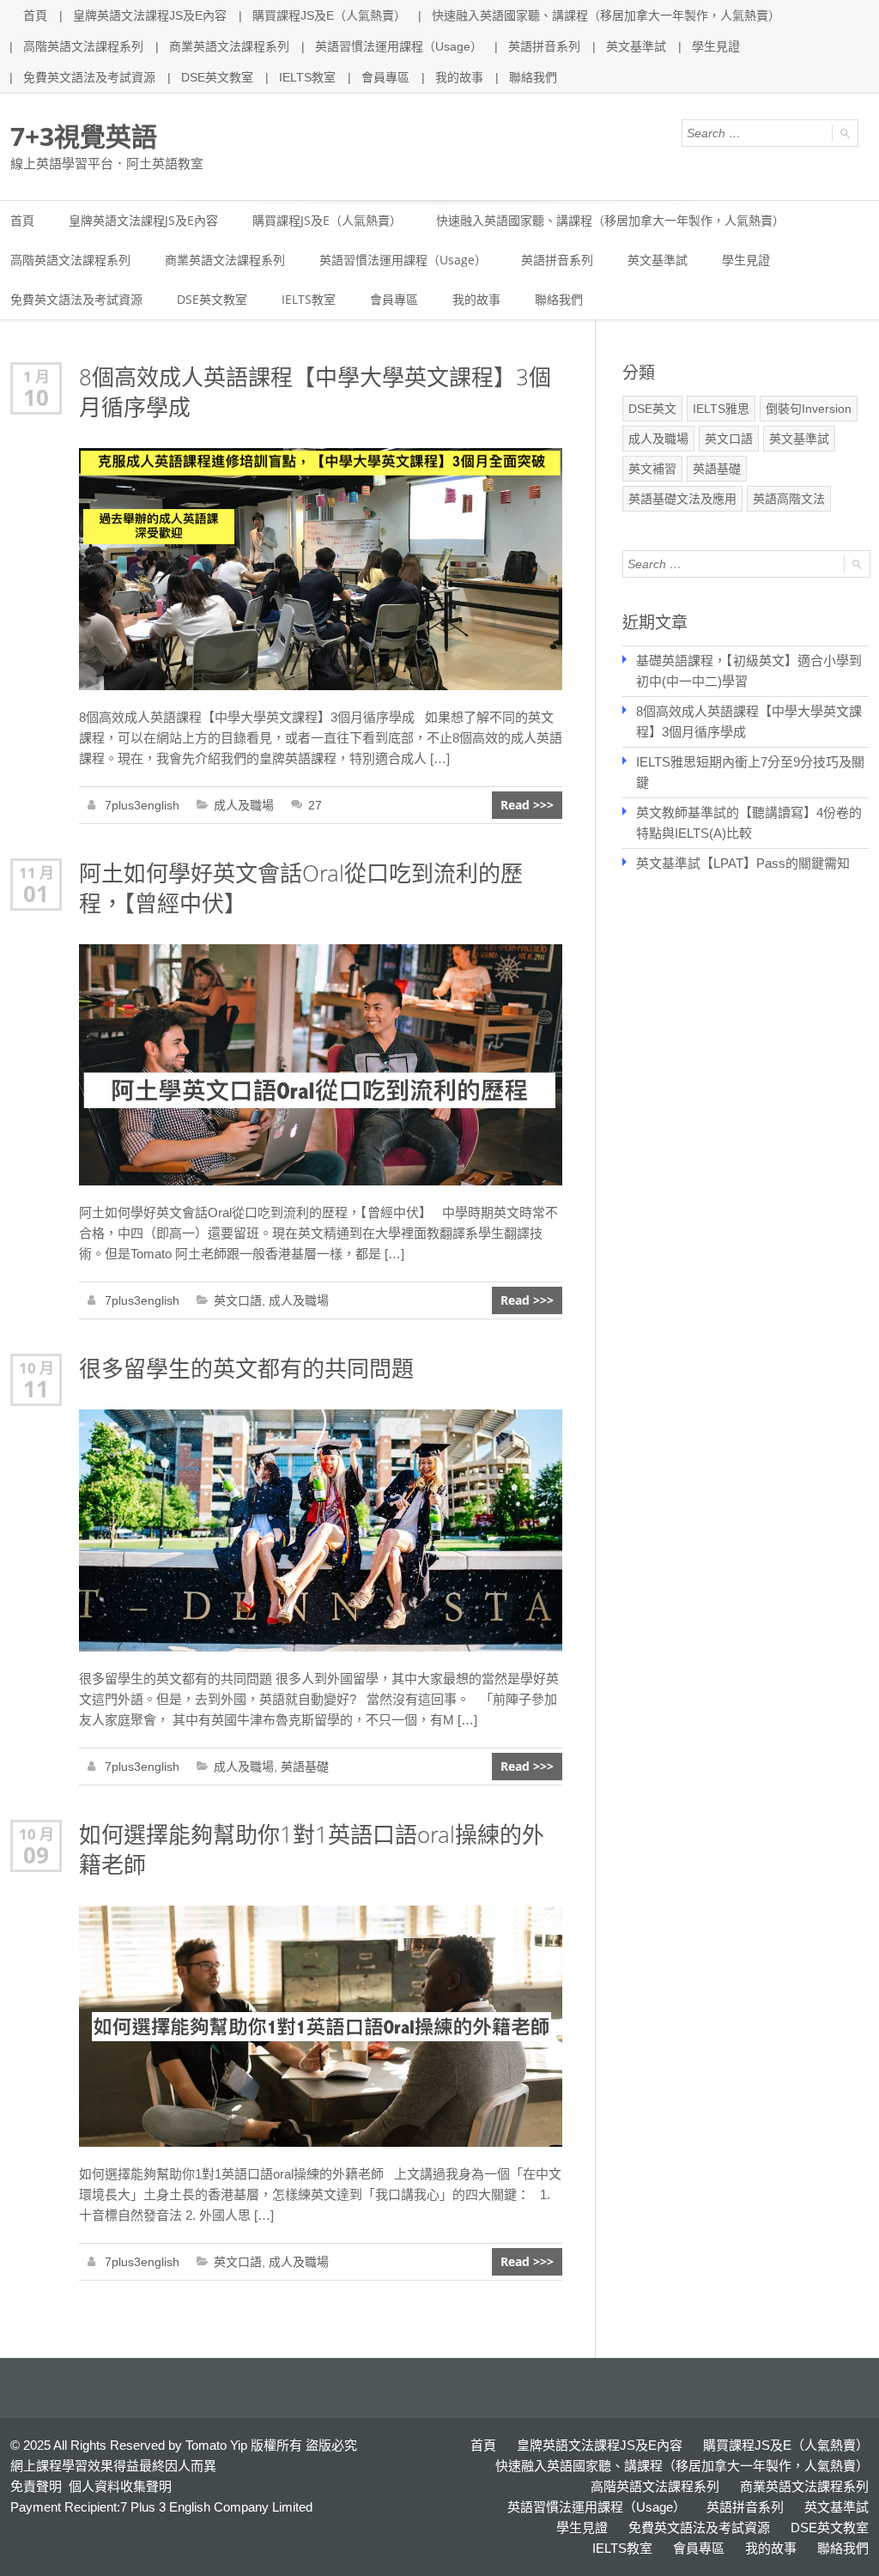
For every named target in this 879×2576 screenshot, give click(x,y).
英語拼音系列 (544, 46)
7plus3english (142, 805)
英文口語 (238, 1300)
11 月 (36, 873)
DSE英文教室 (217, 77)
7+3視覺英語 (84, 136)
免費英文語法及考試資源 (89, 77)
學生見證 (716, 46)
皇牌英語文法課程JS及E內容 (150, 15)
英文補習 (652, 469)
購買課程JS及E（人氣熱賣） (329, 15)
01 (36, 894)
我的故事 (459, 77)
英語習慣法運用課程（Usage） (399, 46)
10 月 (36, 1368)
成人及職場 (244, 805)
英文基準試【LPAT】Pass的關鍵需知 (743, 863)
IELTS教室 (307, 77)
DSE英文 (652, 409)
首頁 (35, 15)
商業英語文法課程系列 (229, 46)
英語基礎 (305, 1767)
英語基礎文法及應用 (682, 499)
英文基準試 (636, 46)
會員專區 (385, 77)
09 (36, 1855)
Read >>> (527, 805)
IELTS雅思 (721, 409)
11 (36, 1389)
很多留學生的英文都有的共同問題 (246, 1369)
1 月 (36, 376)
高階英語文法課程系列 (83, 46)
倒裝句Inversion (809, 409)
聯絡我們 (533, 77)
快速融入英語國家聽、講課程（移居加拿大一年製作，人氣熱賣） (606, 15)
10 (36, 397)
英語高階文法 (789, 499)
